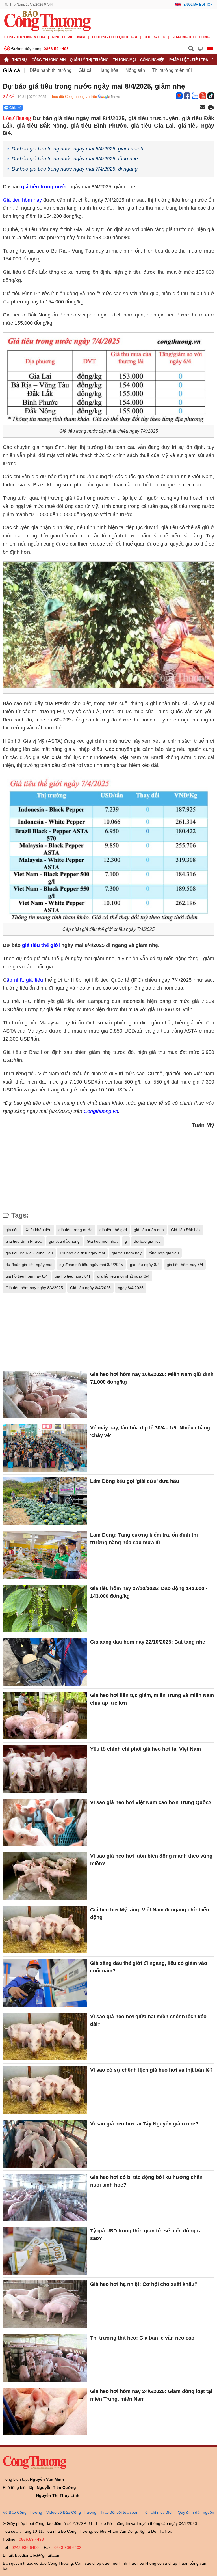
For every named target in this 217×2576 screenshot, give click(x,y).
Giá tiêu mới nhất (102, 1241)
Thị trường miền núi (172, 70)
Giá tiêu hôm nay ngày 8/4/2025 (34, 1288)
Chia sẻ (15, 108)
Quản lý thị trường (89, 60)
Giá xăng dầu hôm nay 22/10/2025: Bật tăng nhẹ (148, 1642)
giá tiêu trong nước (45, 187)
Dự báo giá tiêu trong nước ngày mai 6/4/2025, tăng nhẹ (75, 159)
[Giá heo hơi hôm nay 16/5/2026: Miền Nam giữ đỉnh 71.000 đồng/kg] (45, 1394)
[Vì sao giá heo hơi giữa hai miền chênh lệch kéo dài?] (45, 2037)
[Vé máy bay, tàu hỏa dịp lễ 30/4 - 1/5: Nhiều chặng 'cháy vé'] (45, 1448)
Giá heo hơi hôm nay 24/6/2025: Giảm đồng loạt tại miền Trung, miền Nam (151, 2395)
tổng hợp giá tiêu (164, 1253)
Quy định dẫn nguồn (196, 2512)
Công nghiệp (152, 60)
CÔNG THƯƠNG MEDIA (25, 37)
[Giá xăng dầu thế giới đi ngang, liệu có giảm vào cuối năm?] (45, 1983)
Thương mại (124, 60)
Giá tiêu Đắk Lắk (186, 1230)
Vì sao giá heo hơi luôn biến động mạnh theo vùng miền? (151, 1860)
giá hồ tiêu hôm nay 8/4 (27, 1276)
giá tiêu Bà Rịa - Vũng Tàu (29, 1253)
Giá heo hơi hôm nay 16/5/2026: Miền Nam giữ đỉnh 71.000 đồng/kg (152, 1378)
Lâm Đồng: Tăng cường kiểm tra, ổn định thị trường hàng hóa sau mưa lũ (144, 1539)
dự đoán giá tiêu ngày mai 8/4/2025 (91, 1265)
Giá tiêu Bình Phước (24, 1241)
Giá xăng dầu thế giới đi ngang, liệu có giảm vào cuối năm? (149, 1967)
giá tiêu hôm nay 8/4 (185, 1265)
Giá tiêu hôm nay (22, 200)
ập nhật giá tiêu (25, 980)
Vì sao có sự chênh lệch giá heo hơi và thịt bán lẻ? (151, 2070)
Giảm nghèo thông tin (194, 37)
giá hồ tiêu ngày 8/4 (72, 1276)
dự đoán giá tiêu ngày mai (29, 1265)
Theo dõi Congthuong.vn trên (73, 97)
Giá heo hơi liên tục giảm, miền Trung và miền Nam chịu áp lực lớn (152, 1699)
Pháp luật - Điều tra (189, 60)
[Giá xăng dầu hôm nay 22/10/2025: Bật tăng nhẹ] (45, 1662)
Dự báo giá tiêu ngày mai (82, 1253)
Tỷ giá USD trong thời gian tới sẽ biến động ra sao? (146, 2234)
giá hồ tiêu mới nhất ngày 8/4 (123, 1276)
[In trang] (211, 108)
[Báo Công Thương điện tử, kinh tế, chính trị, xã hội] (47, 20)
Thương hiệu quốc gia (114, 37)
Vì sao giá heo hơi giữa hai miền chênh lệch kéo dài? (148, 2020)
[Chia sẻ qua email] (203, 108)
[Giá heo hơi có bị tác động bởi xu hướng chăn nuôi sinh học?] (45, 2197)
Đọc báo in (154, 37)
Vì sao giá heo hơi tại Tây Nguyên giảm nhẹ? (144, 2124)
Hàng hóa (108, 70)
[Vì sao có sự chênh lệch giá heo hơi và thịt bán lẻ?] (45, 2090)
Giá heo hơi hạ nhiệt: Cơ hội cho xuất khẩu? (144, 2284)
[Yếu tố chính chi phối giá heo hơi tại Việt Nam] (45, 1769)
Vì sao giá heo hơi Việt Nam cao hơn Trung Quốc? (151, 1802)
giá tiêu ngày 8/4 (145, 1265)
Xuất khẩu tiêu (39, 1230)
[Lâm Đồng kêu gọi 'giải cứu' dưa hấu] (45, 1501)
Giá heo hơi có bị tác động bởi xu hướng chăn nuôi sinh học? (146, 2181)
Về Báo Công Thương (22, 2512)
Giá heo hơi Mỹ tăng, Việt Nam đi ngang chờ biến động (150, 1913)
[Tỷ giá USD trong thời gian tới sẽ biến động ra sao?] (45, 2251)
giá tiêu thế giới (41, 945)
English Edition (198, 5)
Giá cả (11, 70)
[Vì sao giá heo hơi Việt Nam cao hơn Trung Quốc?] (45, 1823)
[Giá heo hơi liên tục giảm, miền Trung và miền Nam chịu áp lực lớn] (45, 1715)
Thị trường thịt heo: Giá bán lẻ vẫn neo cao (142, 2338)
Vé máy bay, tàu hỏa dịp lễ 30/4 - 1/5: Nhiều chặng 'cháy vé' (150, 1432)
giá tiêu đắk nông (64, 1241)
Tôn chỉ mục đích (158, 2512)
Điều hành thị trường (51, 70)
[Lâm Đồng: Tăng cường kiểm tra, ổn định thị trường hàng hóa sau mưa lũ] (45, 1555)
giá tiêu (12, 1230)
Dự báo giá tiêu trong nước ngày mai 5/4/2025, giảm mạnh (77, 149)
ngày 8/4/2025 (131, 1288)
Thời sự (20, 60)
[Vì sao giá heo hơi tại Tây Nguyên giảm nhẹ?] (45, 2144)
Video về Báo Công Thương (71, 2512)
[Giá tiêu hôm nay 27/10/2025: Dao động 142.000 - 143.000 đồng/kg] (45, 1608)
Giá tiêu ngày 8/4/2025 (90, 1288)
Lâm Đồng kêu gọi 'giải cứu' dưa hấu (135, 1481)
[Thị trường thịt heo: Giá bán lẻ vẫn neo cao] (45, 2358)
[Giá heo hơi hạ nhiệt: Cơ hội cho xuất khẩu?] (45, 2304)
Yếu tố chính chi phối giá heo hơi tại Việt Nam (146, 1749)
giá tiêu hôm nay (127, 1253)
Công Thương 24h (49, 60)
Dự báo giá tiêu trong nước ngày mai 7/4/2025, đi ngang (75, 169)
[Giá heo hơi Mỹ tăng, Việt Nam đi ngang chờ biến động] (45, 1930)
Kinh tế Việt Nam (69, 37)
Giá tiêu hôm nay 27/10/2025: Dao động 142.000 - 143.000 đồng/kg (149, 1592)
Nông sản (135, 70)
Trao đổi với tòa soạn (120, 2512)
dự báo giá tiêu (147, 1241)
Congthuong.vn (101, 1111)
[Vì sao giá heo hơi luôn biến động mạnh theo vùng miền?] (45, 1876)
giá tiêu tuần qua (149, 1230)
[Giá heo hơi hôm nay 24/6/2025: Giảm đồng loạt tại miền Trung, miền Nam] (45, 2411)
